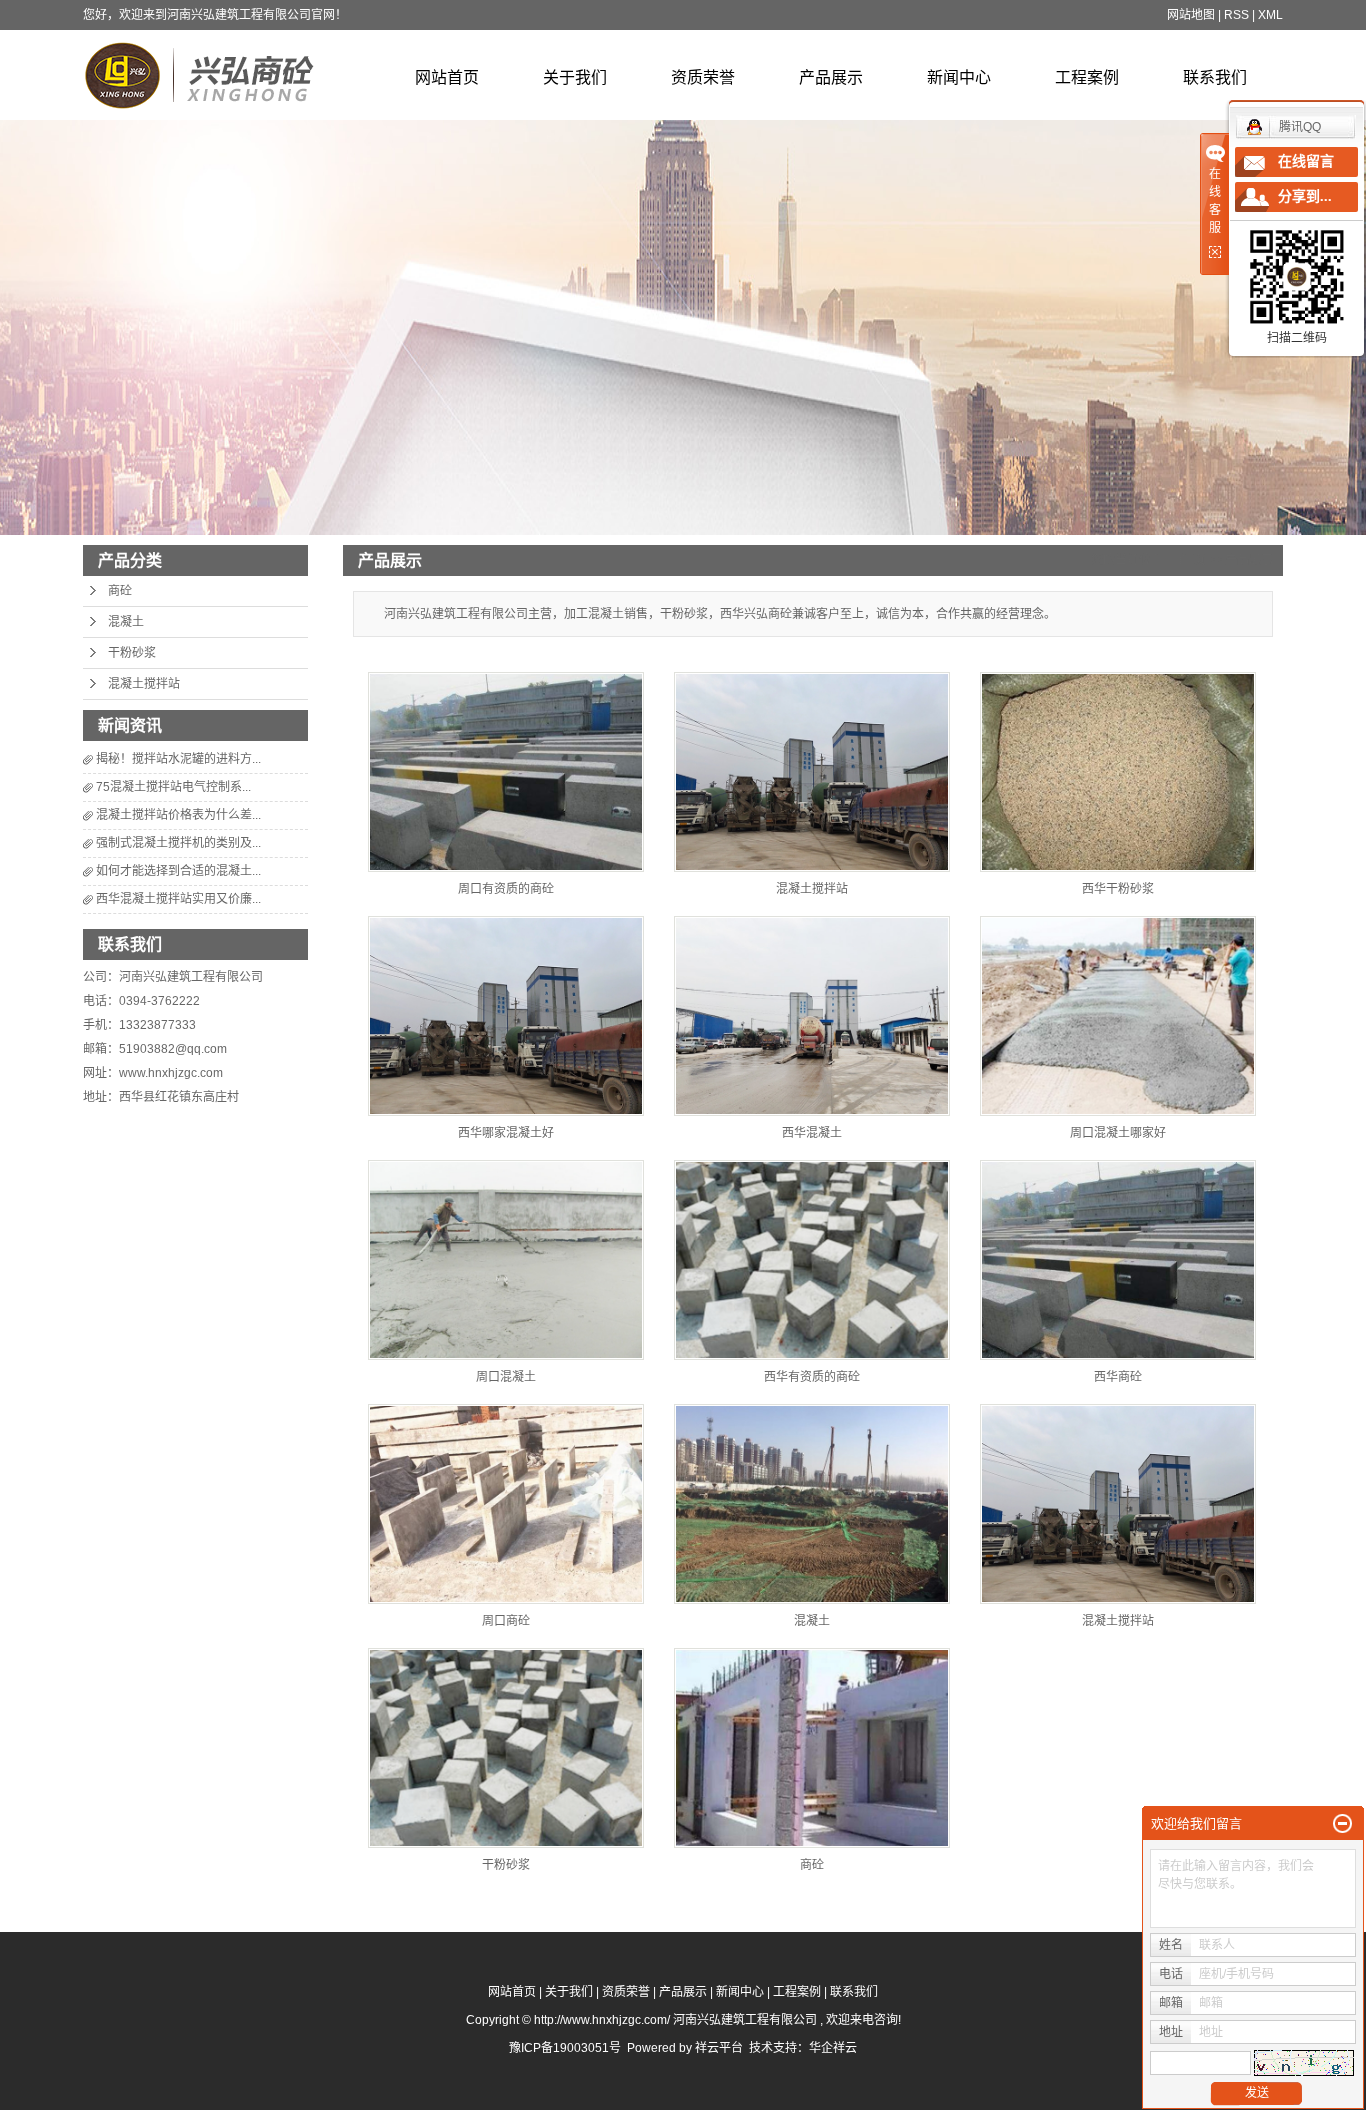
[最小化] (1342, 1824)
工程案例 (1087, 77)
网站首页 (447, 77)
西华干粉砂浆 (1118, 889)
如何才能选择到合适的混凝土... (178, 871)
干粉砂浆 (132, 653)
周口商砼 (506, 1621)
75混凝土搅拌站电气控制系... (173, 787)
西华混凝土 (812, 1133)
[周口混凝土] (506, 1260)
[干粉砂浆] (506, 1748)
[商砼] (812, 1748)
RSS (1236, 15)
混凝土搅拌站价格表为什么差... (178, 815)
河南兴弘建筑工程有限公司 (191, 977)
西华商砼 (1118, 1377)
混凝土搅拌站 (144, 684)
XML (1270, 15)
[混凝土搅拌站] (812, 772)
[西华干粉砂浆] (1118, 772)
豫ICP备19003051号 (565, 2048)
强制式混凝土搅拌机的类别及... (178, 843)
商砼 (120, 591)
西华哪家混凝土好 (506, 1133)
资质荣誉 (703, 77)
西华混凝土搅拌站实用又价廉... (178, 899)
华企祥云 (833, 2048)
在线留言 (1306, 161)
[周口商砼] (506, 1504)
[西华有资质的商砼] (812, 1260)
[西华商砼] (1118, 1260)
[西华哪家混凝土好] (506, 1016)
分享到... (1305, 196)
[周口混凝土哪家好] (1118, 1016)
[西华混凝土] (812, 1016)
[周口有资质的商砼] (506, 772)
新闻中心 (959, 77)
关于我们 (575, 77)
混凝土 (126, 622)
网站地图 (1191, 15)
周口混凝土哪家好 (1118, 1133)
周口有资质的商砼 (506, 889)
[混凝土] (812, 1504)
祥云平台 (719, 2048)
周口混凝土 (506, 1377)
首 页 (1191, 560)
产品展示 (831, 77)
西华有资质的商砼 (812, 1377)
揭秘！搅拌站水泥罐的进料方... (178, 759)
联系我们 (1215, 77)
